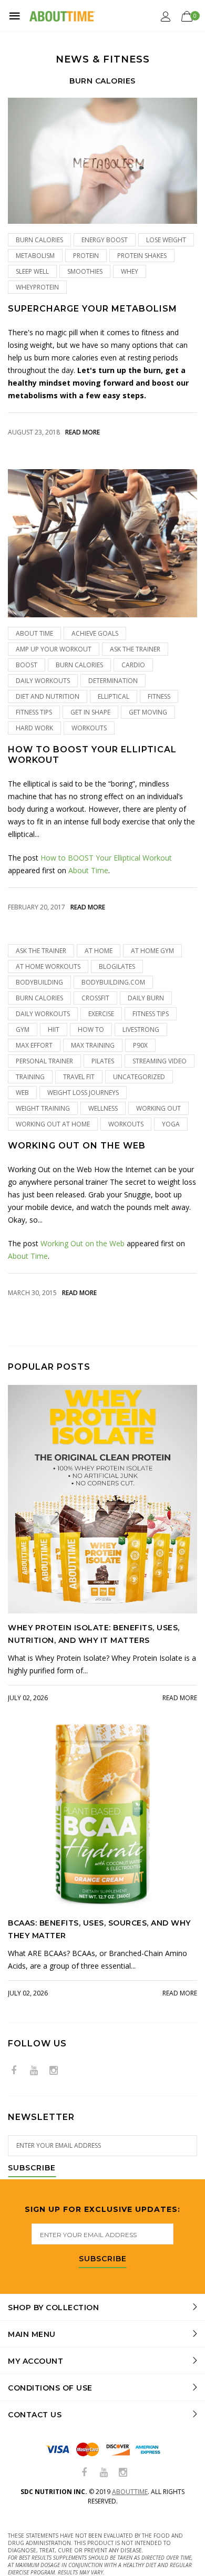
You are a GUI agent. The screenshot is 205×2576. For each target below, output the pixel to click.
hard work (34, 728)
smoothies (85, 271)
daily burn (146, 998)
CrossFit (95, 998)
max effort (34, 1045)
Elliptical (114, 696)
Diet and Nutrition (48, 696)
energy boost (105, 240)
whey (130, 271)
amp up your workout (54, 649)
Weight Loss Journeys (83, 1093)
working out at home (53, 1124)
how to (91, 1030)
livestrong (141, 1030)
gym (23, 1030)
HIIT (54, 1030)
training (30, 1077)
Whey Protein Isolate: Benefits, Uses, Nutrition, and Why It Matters (94, 1634)
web (22, 1093)
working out (158, 1108)
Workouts (89, 728)
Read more (83, 432)
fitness (159, 696)
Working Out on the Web (77, 1146)
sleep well (32, 271)
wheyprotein (37, 287)
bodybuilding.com (113, 982)
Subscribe (32, 2168)
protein (86, 256)
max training (93, 1045)
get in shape (90, 712)
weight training (43, 1108)
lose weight (166, 240)
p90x (140, 1045)
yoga (171, 1124)
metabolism (35, 256)
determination (113, 681)
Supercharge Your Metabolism (93, 309)
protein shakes (142, 256)
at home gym (152, 951)
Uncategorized (139, 1077)
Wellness (103, 1108)
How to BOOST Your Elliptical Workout (92, 754)
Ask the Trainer (135, 649)
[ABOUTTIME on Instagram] (54, 2071)
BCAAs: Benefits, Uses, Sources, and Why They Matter (99, 1929)
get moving (148, 712)
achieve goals (95, 633)
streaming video (160, 1061)
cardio (133, 665)
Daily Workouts (43, 681)
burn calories (39, 240)
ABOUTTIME (130, 2492)
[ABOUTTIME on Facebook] (14, 2071)
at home (99, 951)
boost (27, 665)
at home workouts (48, 966)
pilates (103, 1061)
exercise (101, 1014)
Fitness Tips (34, 712)
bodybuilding (39, 982)
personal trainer (44, 1061)
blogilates (117, 966)
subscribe (103, 2259)
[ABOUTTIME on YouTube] (34, 2071)
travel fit (79, 1077)
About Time (34, 633)
